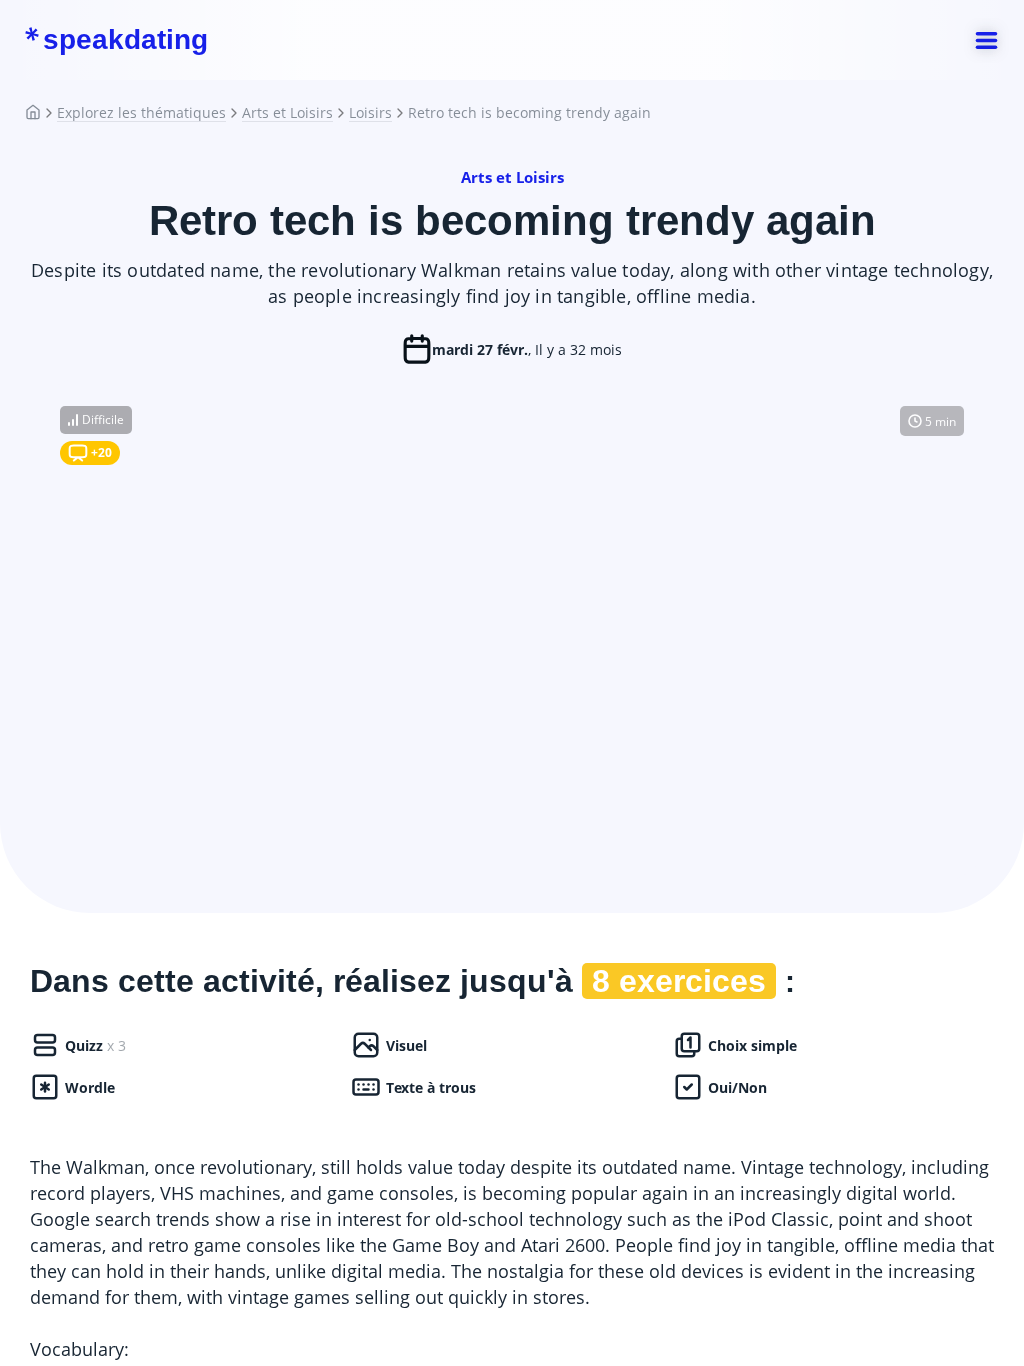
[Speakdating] (41, 113)
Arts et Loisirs (287, 113)
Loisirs (370, 113)
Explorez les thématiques (141, 113)
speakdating (125, 40)
